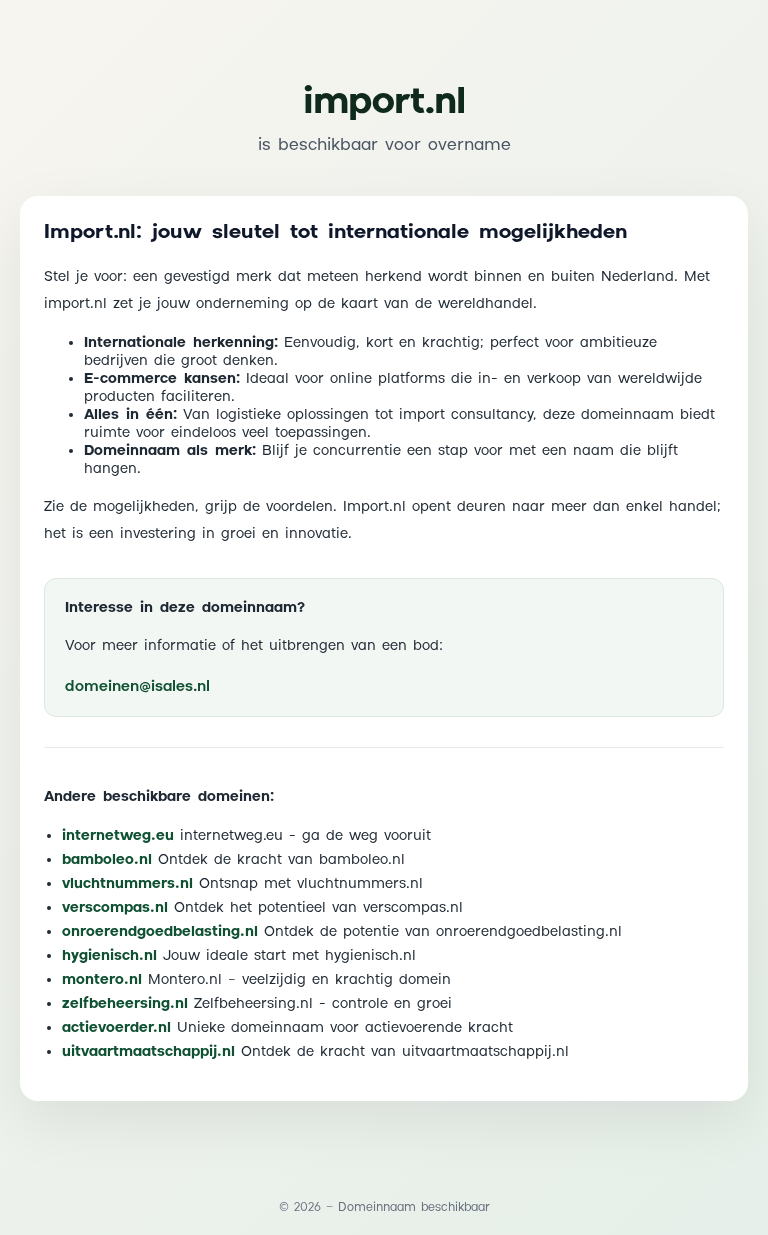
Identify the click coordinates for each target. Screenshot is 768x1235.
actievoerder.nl (116, 1028)
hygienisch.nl (109, 956)
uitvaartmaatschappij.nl (148, 1052)
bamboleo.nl (107, 860)
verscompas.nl (115, 908)
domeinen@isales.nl (137, 686)
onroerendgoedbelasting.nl (160, 932)
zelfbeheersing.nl (125, 1004)
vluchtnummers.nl (127, 884)
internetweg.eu (118, 836)
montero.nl (102, 980)
